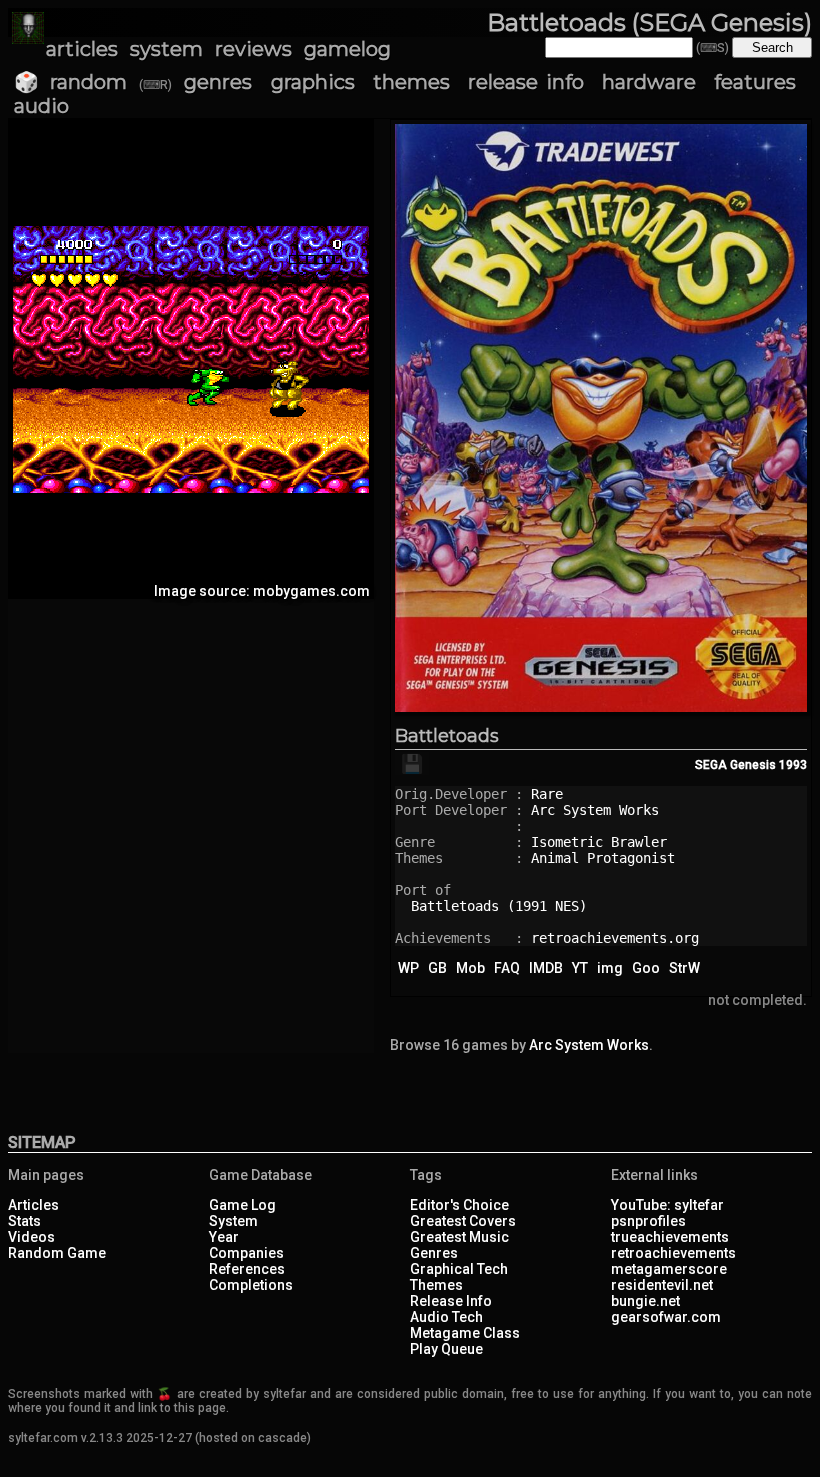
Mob (470, 968)
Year (224, 1237)
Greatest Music (459, 1237)
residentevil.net (662, 1285)
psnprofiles (648, 1221)
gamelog (347, 49)
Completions (251, 1285)
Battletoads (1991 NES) (499, 906)
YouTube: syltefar (667, 1205)
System (233, 1221)
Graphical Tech (459, 1269)
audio (41, 106)
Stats (24, 1221)
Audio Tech (446, 1317)
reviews (253, 49)
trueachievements (670, 1237)
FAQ (507, 968)
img (610, 968)
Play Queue (446, 1349)
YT (580, 968)
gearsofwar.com (666, 1317)
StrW (684, 968)
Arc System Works (595, 810)
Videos (31, 1237)
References (247, 1269)
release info (526, 82)
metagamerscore (669, 1269)
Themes (436, 1285)
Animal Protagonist (603, 858)
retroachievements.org (615, 938)
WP (408, 968)
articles (82, 49)
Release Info (451, 1301)
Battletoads (447, 736)
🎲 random (70, 82)
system (166, 49)
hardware (649, 82)
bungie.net (645, 1301)
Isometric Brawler (599, 842)
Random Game (57, 1253)
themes (411, 82)
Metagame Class (465, 1333)
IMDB (546, 968)
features (755, 82)
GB (437, 968)
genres (218, 82)
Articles (33, 1205)
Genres (434, 1253)
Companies (246, 1253)
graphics (313, 82)
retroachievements (673, 1253)
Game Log (242, 1205)
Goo (646, 968)
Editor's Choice (459, 1205)
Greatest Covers (463, 1221)
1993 (793, 765)
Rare (547, 794)
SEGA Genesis (735, 765)
